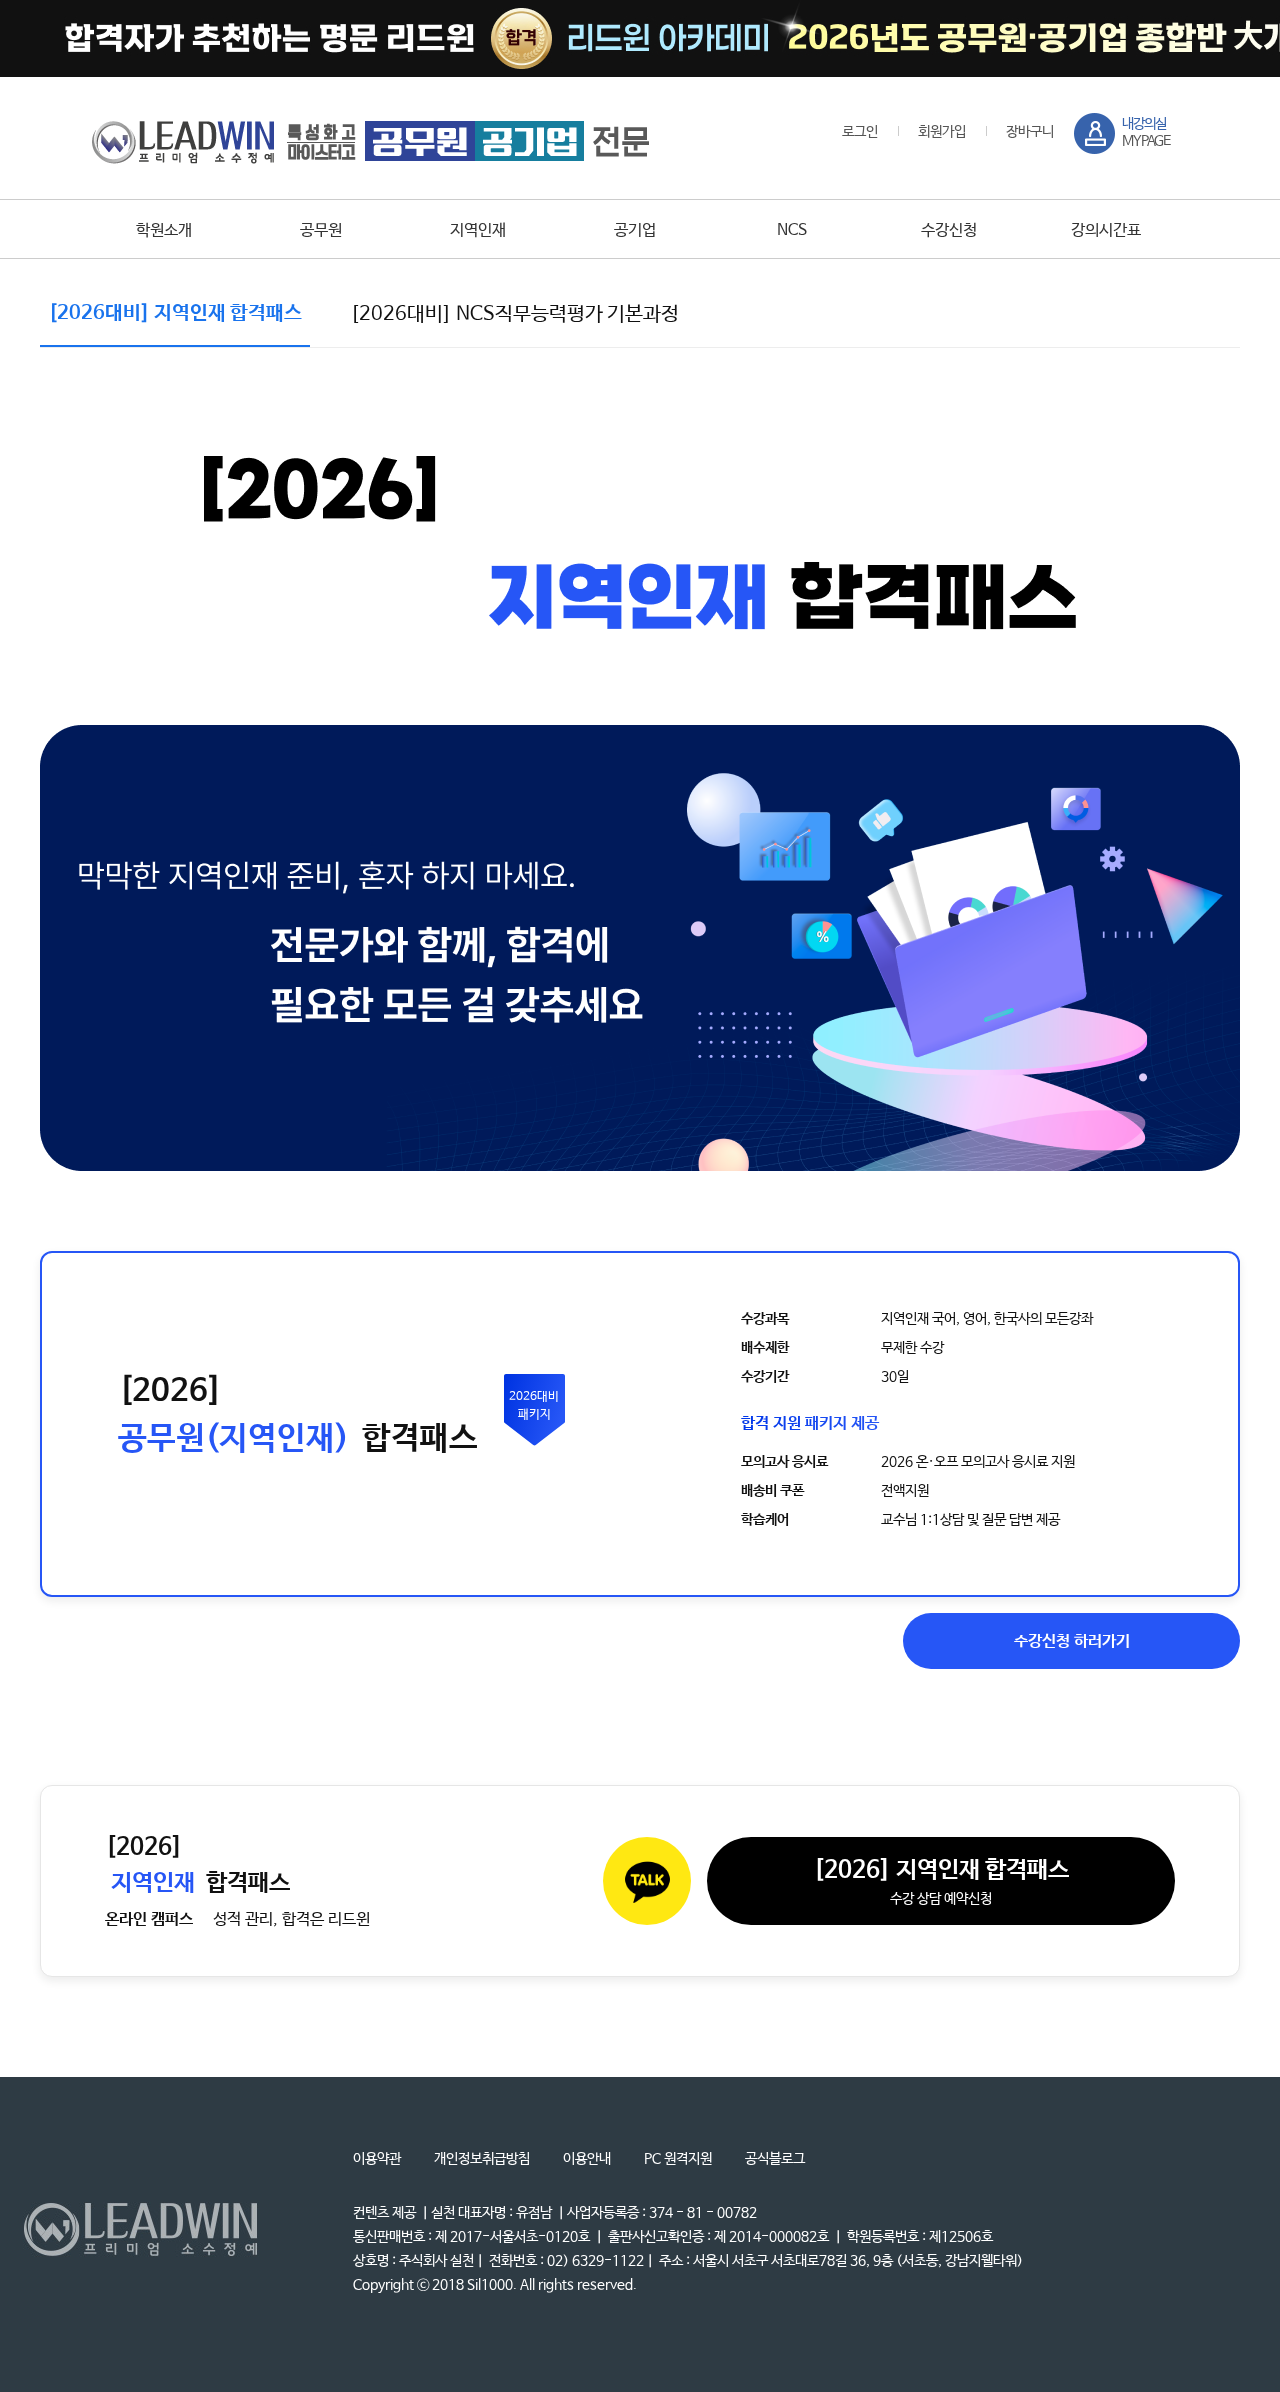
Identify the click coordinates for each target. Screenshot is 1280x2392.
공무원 (321, 230)
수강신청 (949, 230)
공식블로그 (775, 2159)
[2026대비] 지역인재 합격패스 (175, 313)
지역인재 (478, 230)
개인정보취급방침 (482, 2159)
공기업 (635, 230)
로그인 (860, 132)
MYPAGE (1146, 132)
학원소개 (164, 230)
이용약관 (377, 2159)
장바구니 (1030, 132)
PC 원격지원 (678, 2159)
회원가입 (942, 132)
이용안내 (587, 2159)
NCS (792, 230)
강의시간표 (1106, 230)
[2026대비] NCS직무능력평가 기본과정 (514, 314)
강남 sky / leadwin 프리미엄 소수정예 (370, 141)
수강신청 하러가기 (1072, 1641)
